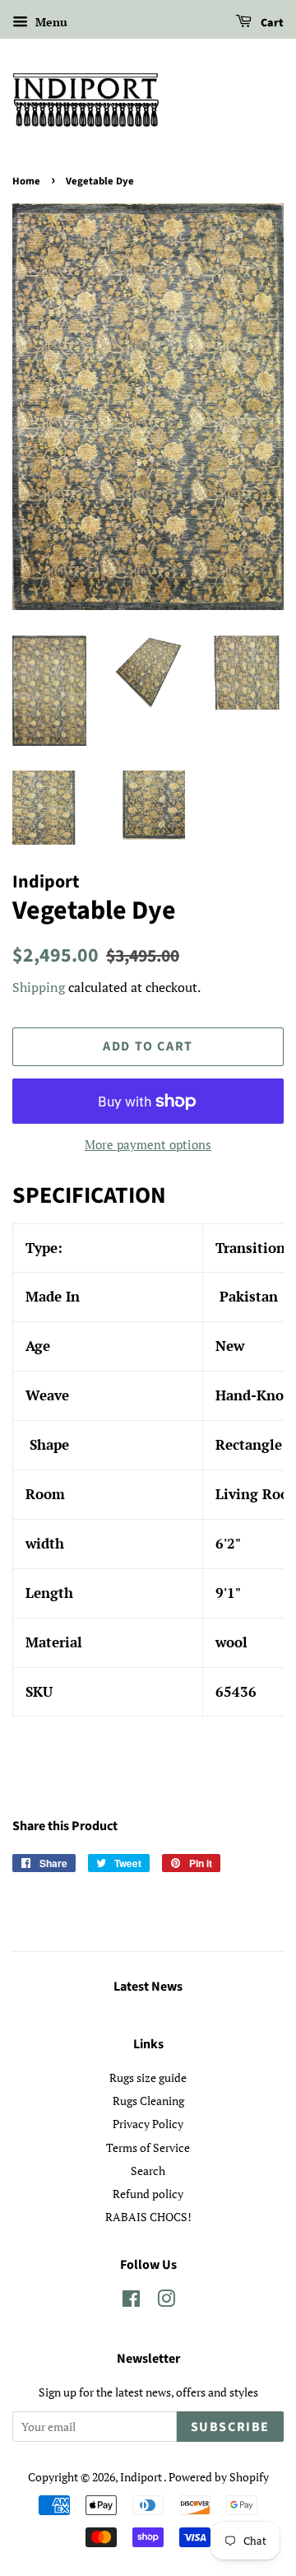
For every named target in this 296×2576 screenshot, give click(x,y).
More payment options (148, 1144)
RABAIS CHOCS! (148, 2217)
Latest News (148, 1987)
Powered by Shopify (219, 2477)
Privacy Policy (148, 2124)
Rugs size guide (148, 2078)
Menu (50, 22)
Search (148, 2171)
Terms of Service (148, 2147)
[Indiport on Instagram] (166, 2301)
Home (26, 181)
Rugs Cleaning (148, 2101)
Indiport (142, 2477)
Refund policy (148, 2194)
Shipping (39, 987)
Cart (271, 23)
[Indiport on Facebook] (131, 2301)
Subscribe (230, 2427)
